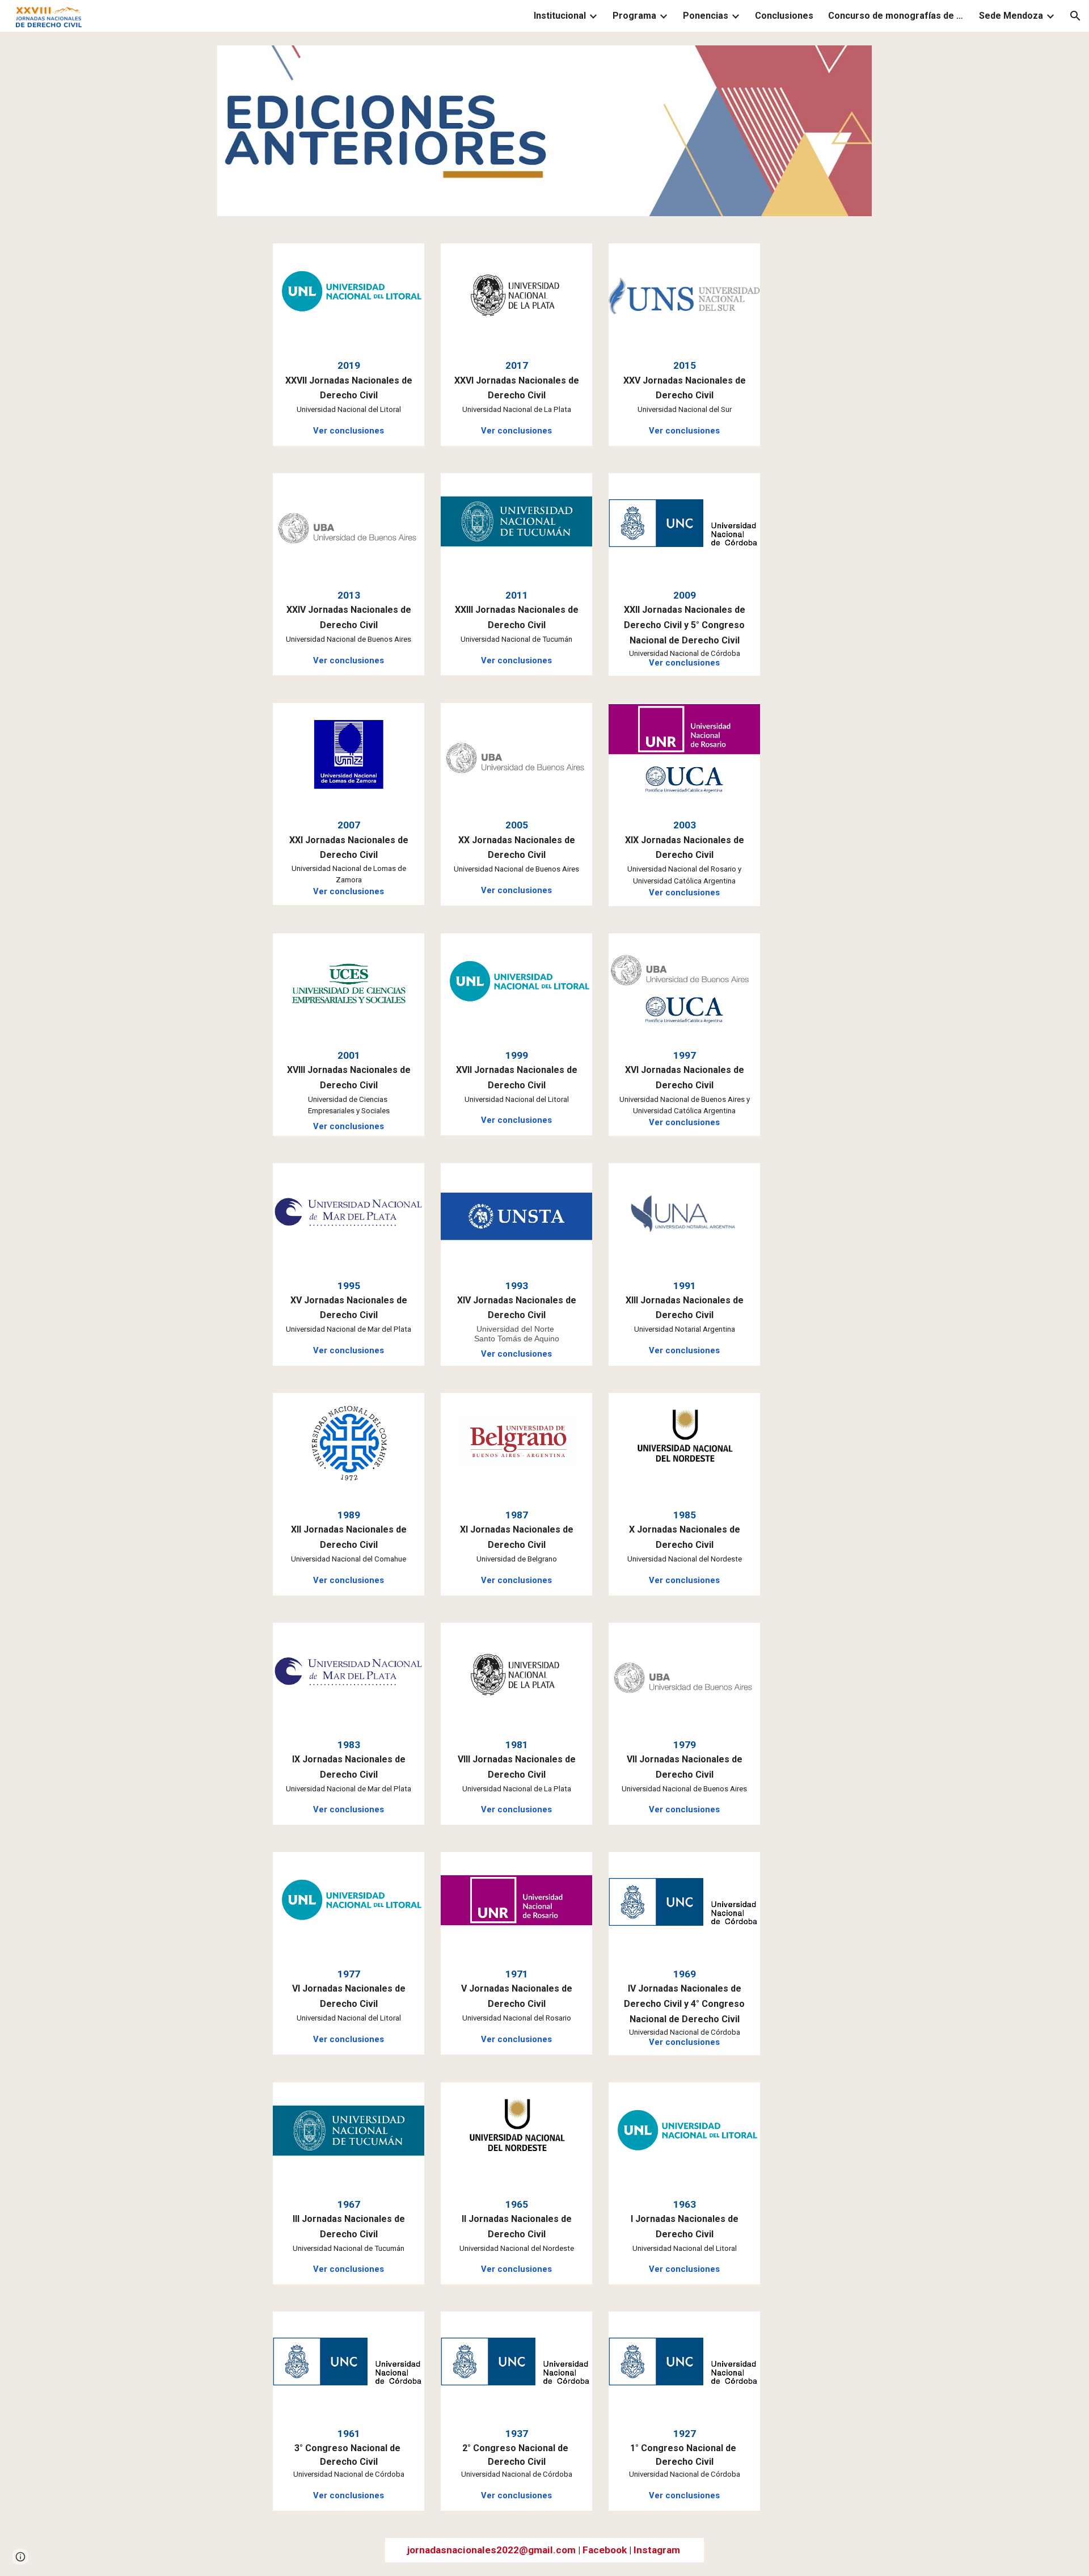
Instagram (657, 2550)
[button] (1075, 16)
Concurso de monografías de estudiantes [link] (896, 16)
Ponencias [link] (706, 16)
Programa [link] (634, 16)
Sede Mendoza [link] (1011, 16)
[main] (348, 397)
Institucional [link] (560, 16)
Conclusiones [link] (784, 16)
